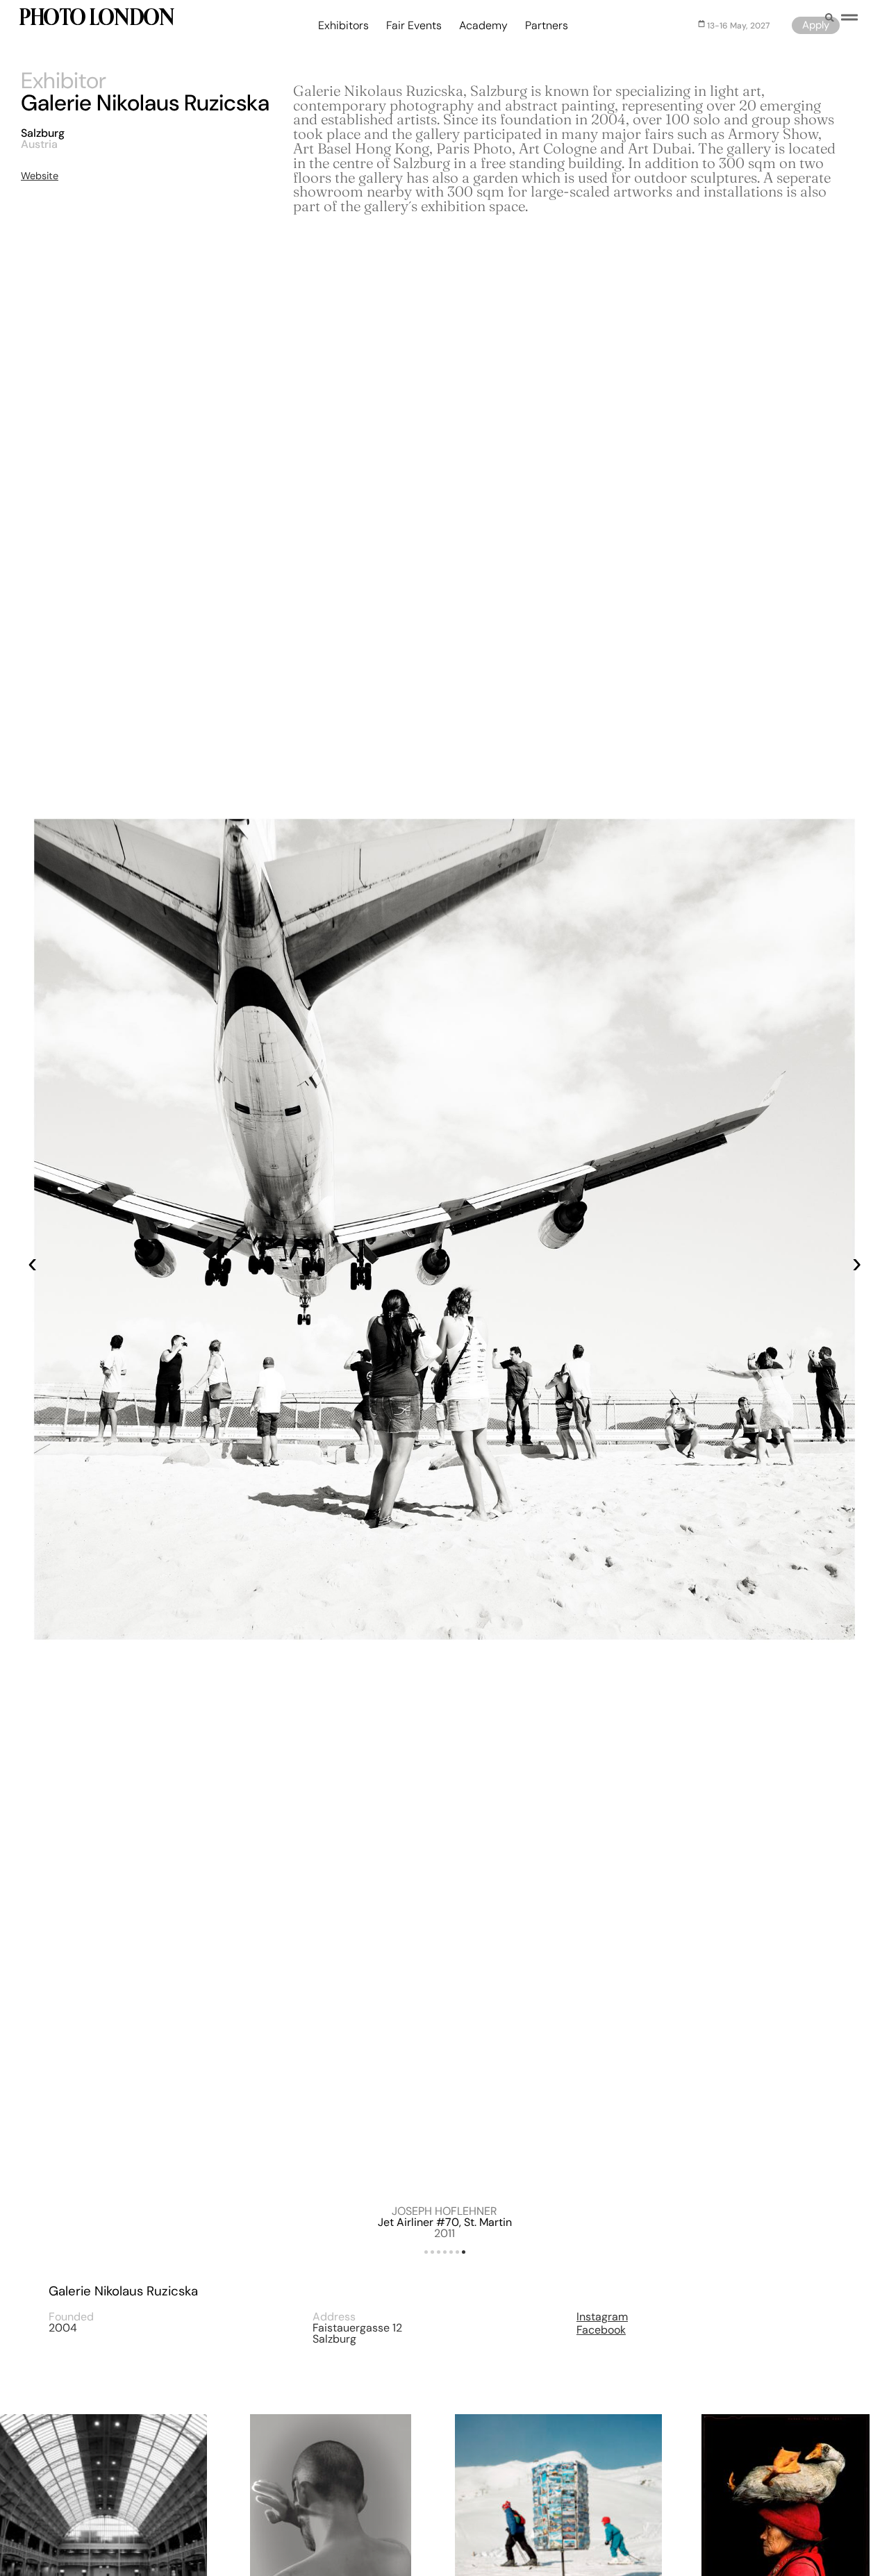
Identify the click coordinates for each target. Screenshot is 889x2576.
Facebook (601, 2330)
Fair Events (414, 26)
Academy (483, 26)
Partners (547, 26)
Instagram (602, 2317)
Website (40, 176)
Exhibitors (343, 26)
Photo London (96, 19)
